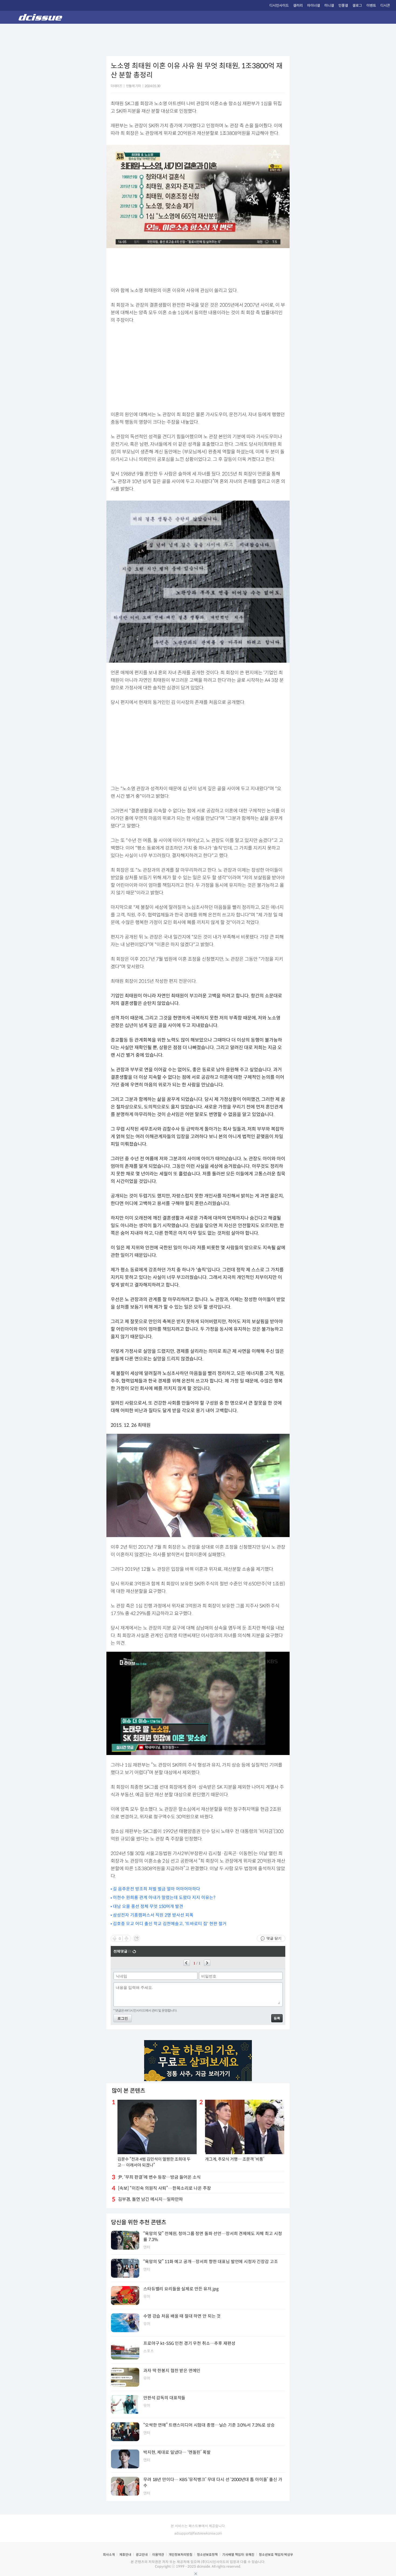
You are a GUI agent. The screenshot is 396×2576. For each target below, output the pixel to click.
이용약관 (158, 2555)
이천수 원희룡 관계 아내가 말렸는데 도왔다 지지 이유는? (164, 1898)
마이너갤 (314, 6)
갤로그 (357, 6)
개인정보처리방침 (180, 2555)
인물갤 (343, 6)
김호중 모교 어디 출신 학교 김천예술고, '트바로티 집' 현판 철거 (170, 1924)
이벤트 (371, 6)
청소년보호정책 (207, 2555)
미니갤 (329, 6)
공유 (137, 1938)
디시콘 (385, 6)
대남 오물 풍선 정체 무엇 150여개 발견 (148, 1906)
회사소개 (109, 2555)
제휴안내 (125, 2555)
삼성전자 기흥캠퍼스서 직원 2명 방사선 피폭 (153, 1915)
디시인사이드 (279, 6)
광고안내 (142, 2555)
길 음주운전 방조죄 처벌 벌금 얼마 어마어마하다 (157, 1889)
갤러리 (298, 6)
